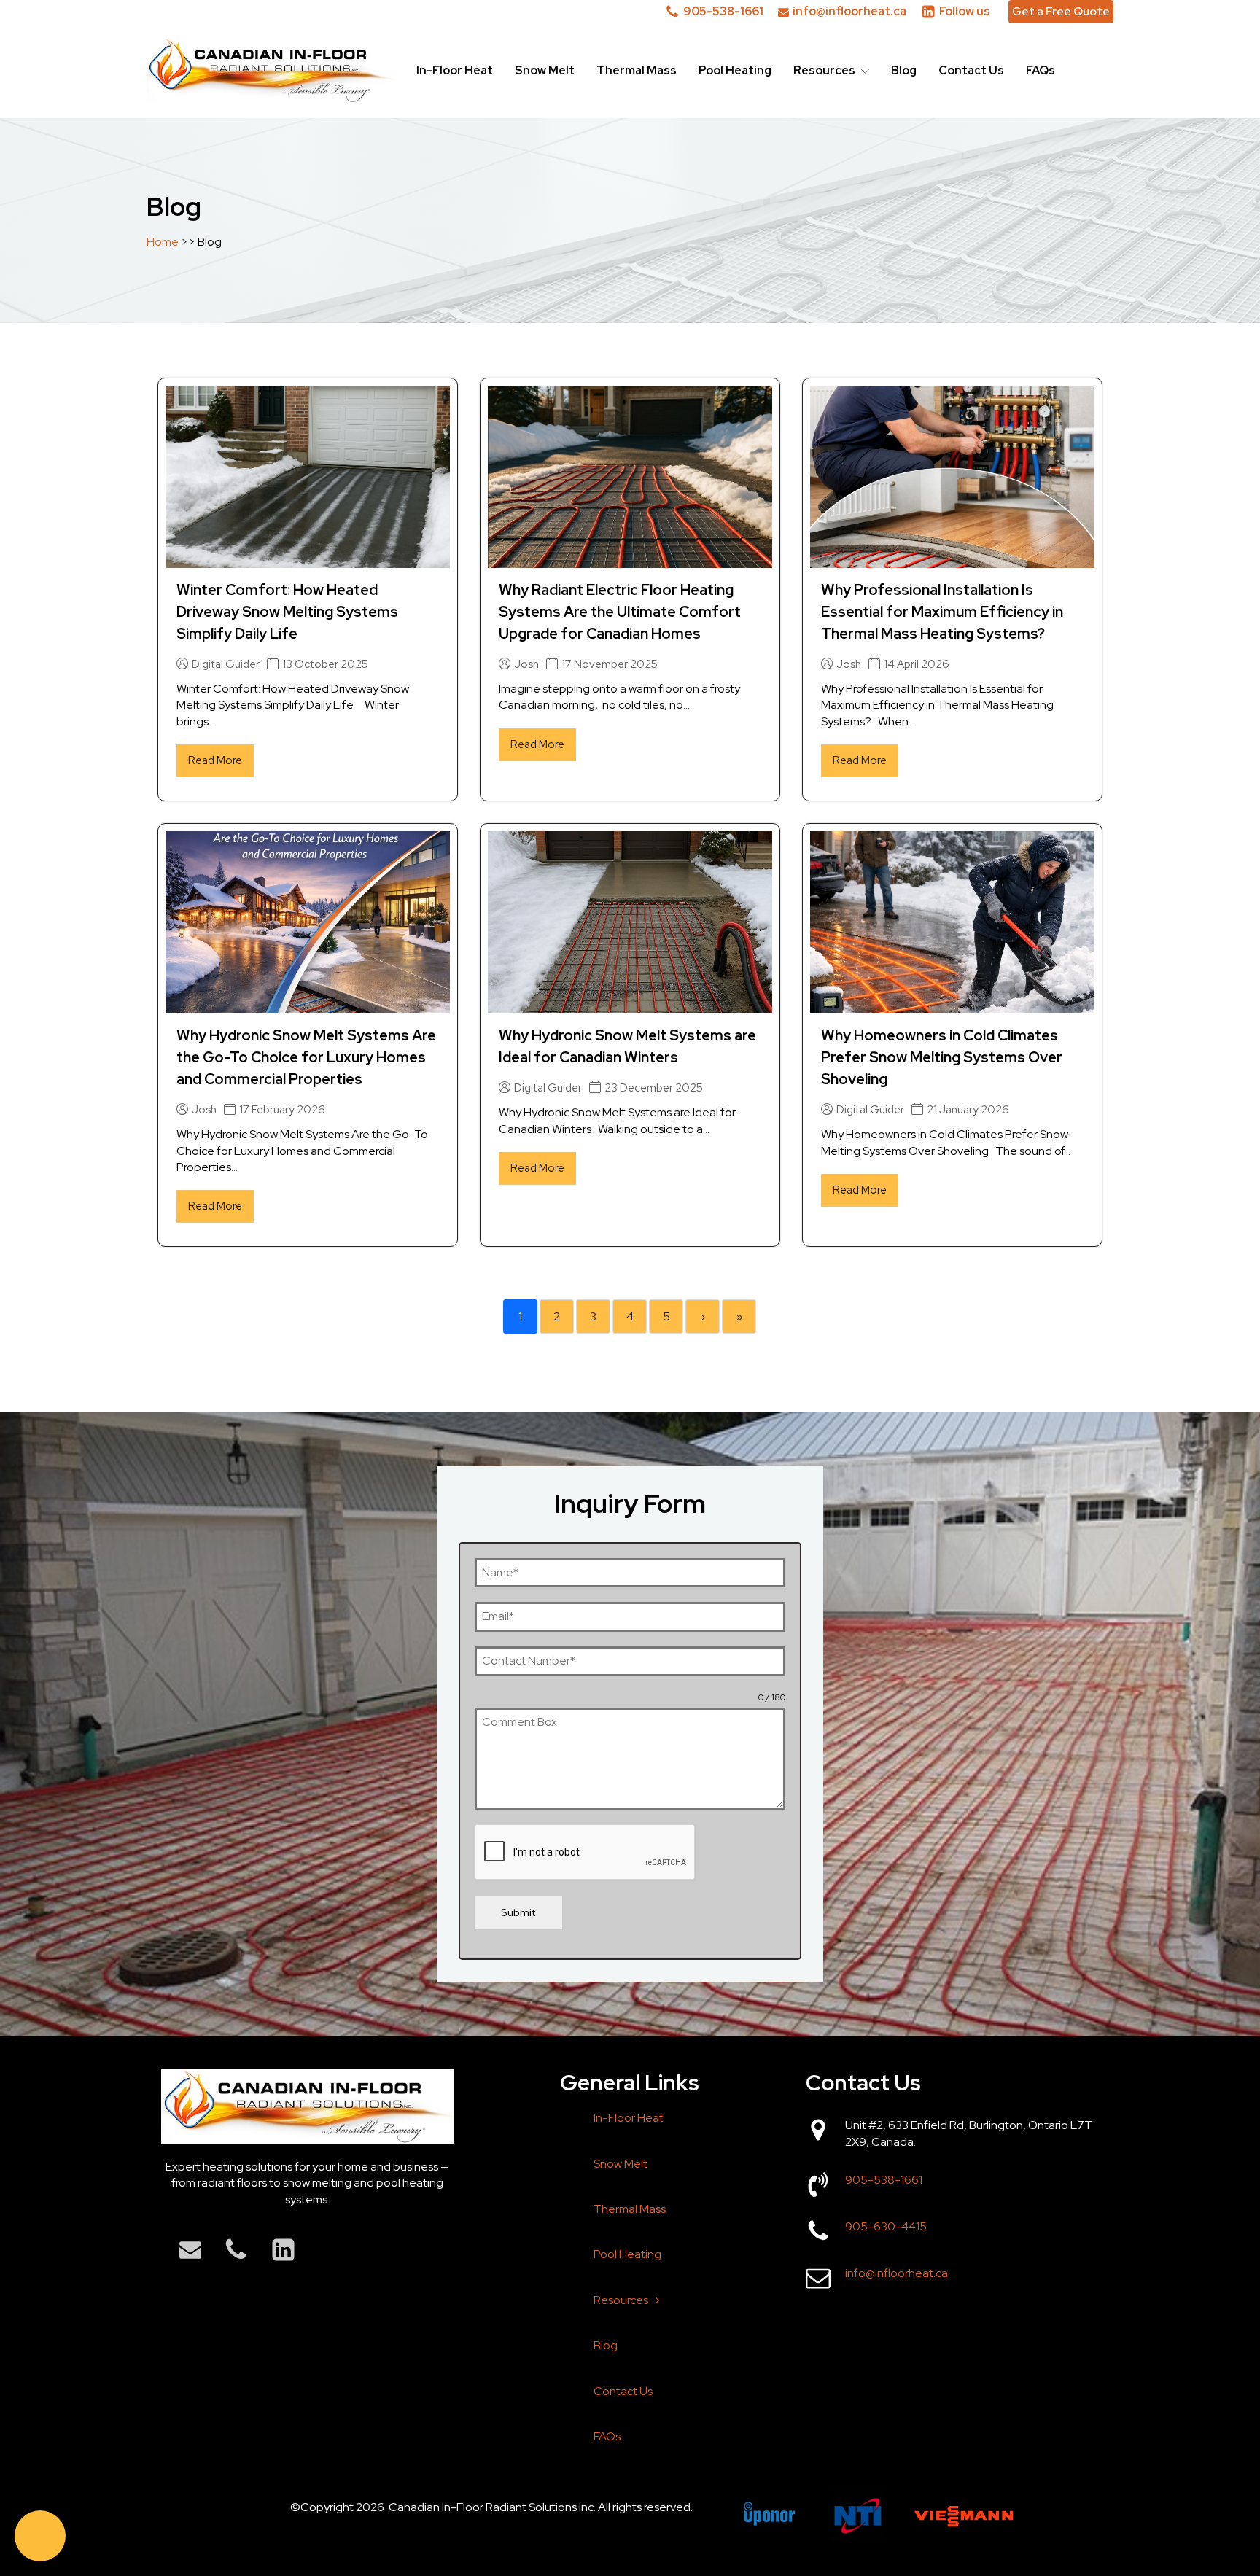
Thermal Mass (637, 70)
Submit (518, 1912)
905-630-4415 (886, 2226)
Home (164, 242)
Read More (215, 760)
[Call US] (40, 2536)
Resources (824, 70)
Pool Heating (735, 70)
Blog (904, 70)
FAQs (1041, 70)
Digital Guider (226, 665)
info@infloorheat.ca (897, 2273)
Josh (526, 665)
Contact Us (971, 70)
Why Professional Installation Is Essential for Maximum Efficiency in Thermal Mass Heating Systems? (942, 612)
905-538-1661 (884, 2180)
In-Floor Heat (455, 70)
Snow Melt (545, 70)
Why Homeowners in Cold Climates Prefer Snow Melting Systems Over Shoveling (942, 1057)
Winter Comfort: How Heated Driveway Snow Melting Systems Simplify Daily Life (287, 612)
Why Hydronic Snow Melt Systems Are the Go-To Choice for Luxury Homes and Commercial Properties (306, 1057)
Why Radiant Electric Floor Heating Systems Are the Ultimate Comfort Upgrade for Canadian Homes (620, 612)
